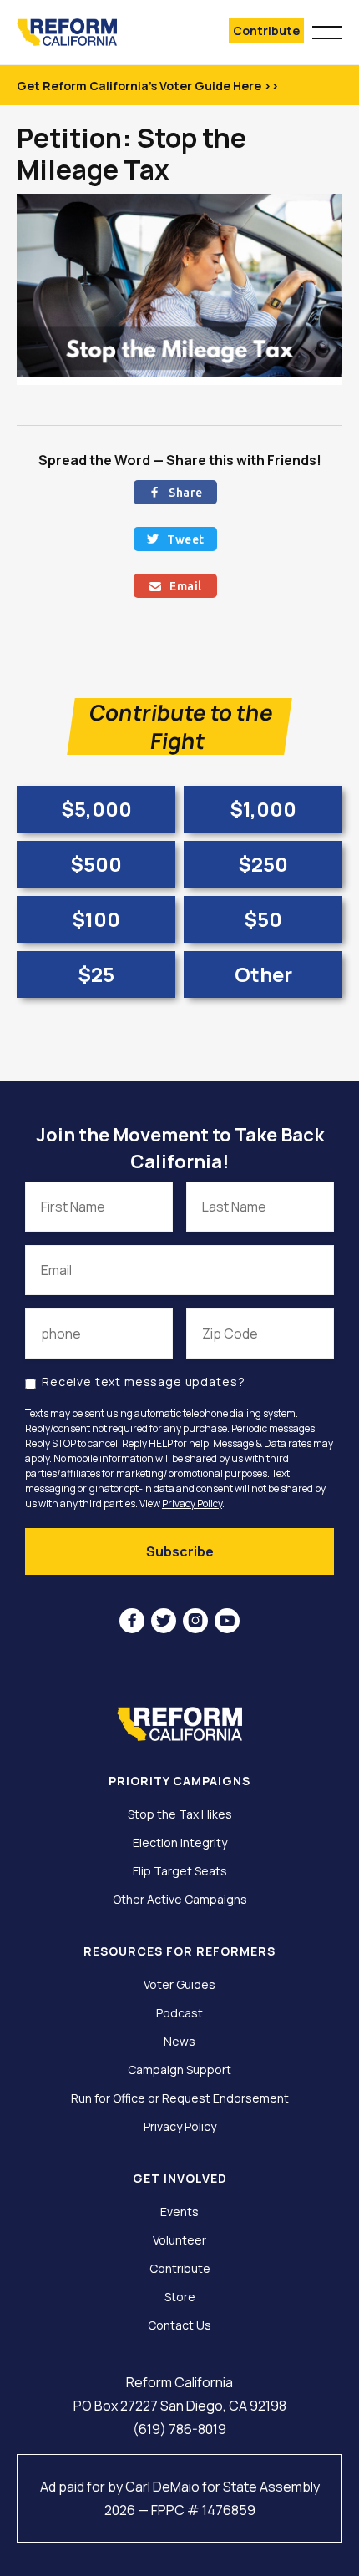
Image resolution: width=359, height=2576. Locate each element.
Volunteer (179, 2240)
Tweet (176, 539)
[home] (90, 32)
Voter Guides (179, 1985)
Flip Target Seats (180, 1871)
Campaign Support (179, 2070)
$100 (96, 919)
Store (180, 2297)
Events (179, 2212)
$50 (263, 919)
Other (263, 974)
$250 (263, 864)
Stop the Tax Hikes (180, 1814)
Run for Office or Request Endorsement (180, 2098)
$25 (96, 974)
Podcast (179, 2013)
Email (176, 586)
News (179, 2042)
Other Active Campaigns (180, 1900)
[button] (327, 30)
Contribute (266, 30)
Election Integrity (180, 1843)
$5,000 (96, 809)
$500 (96, 864)
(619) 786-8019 (179, 2429)
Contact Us (179, 2325)
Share (176, 493)
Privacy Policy (192, 1503)
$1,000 (263, 809)
